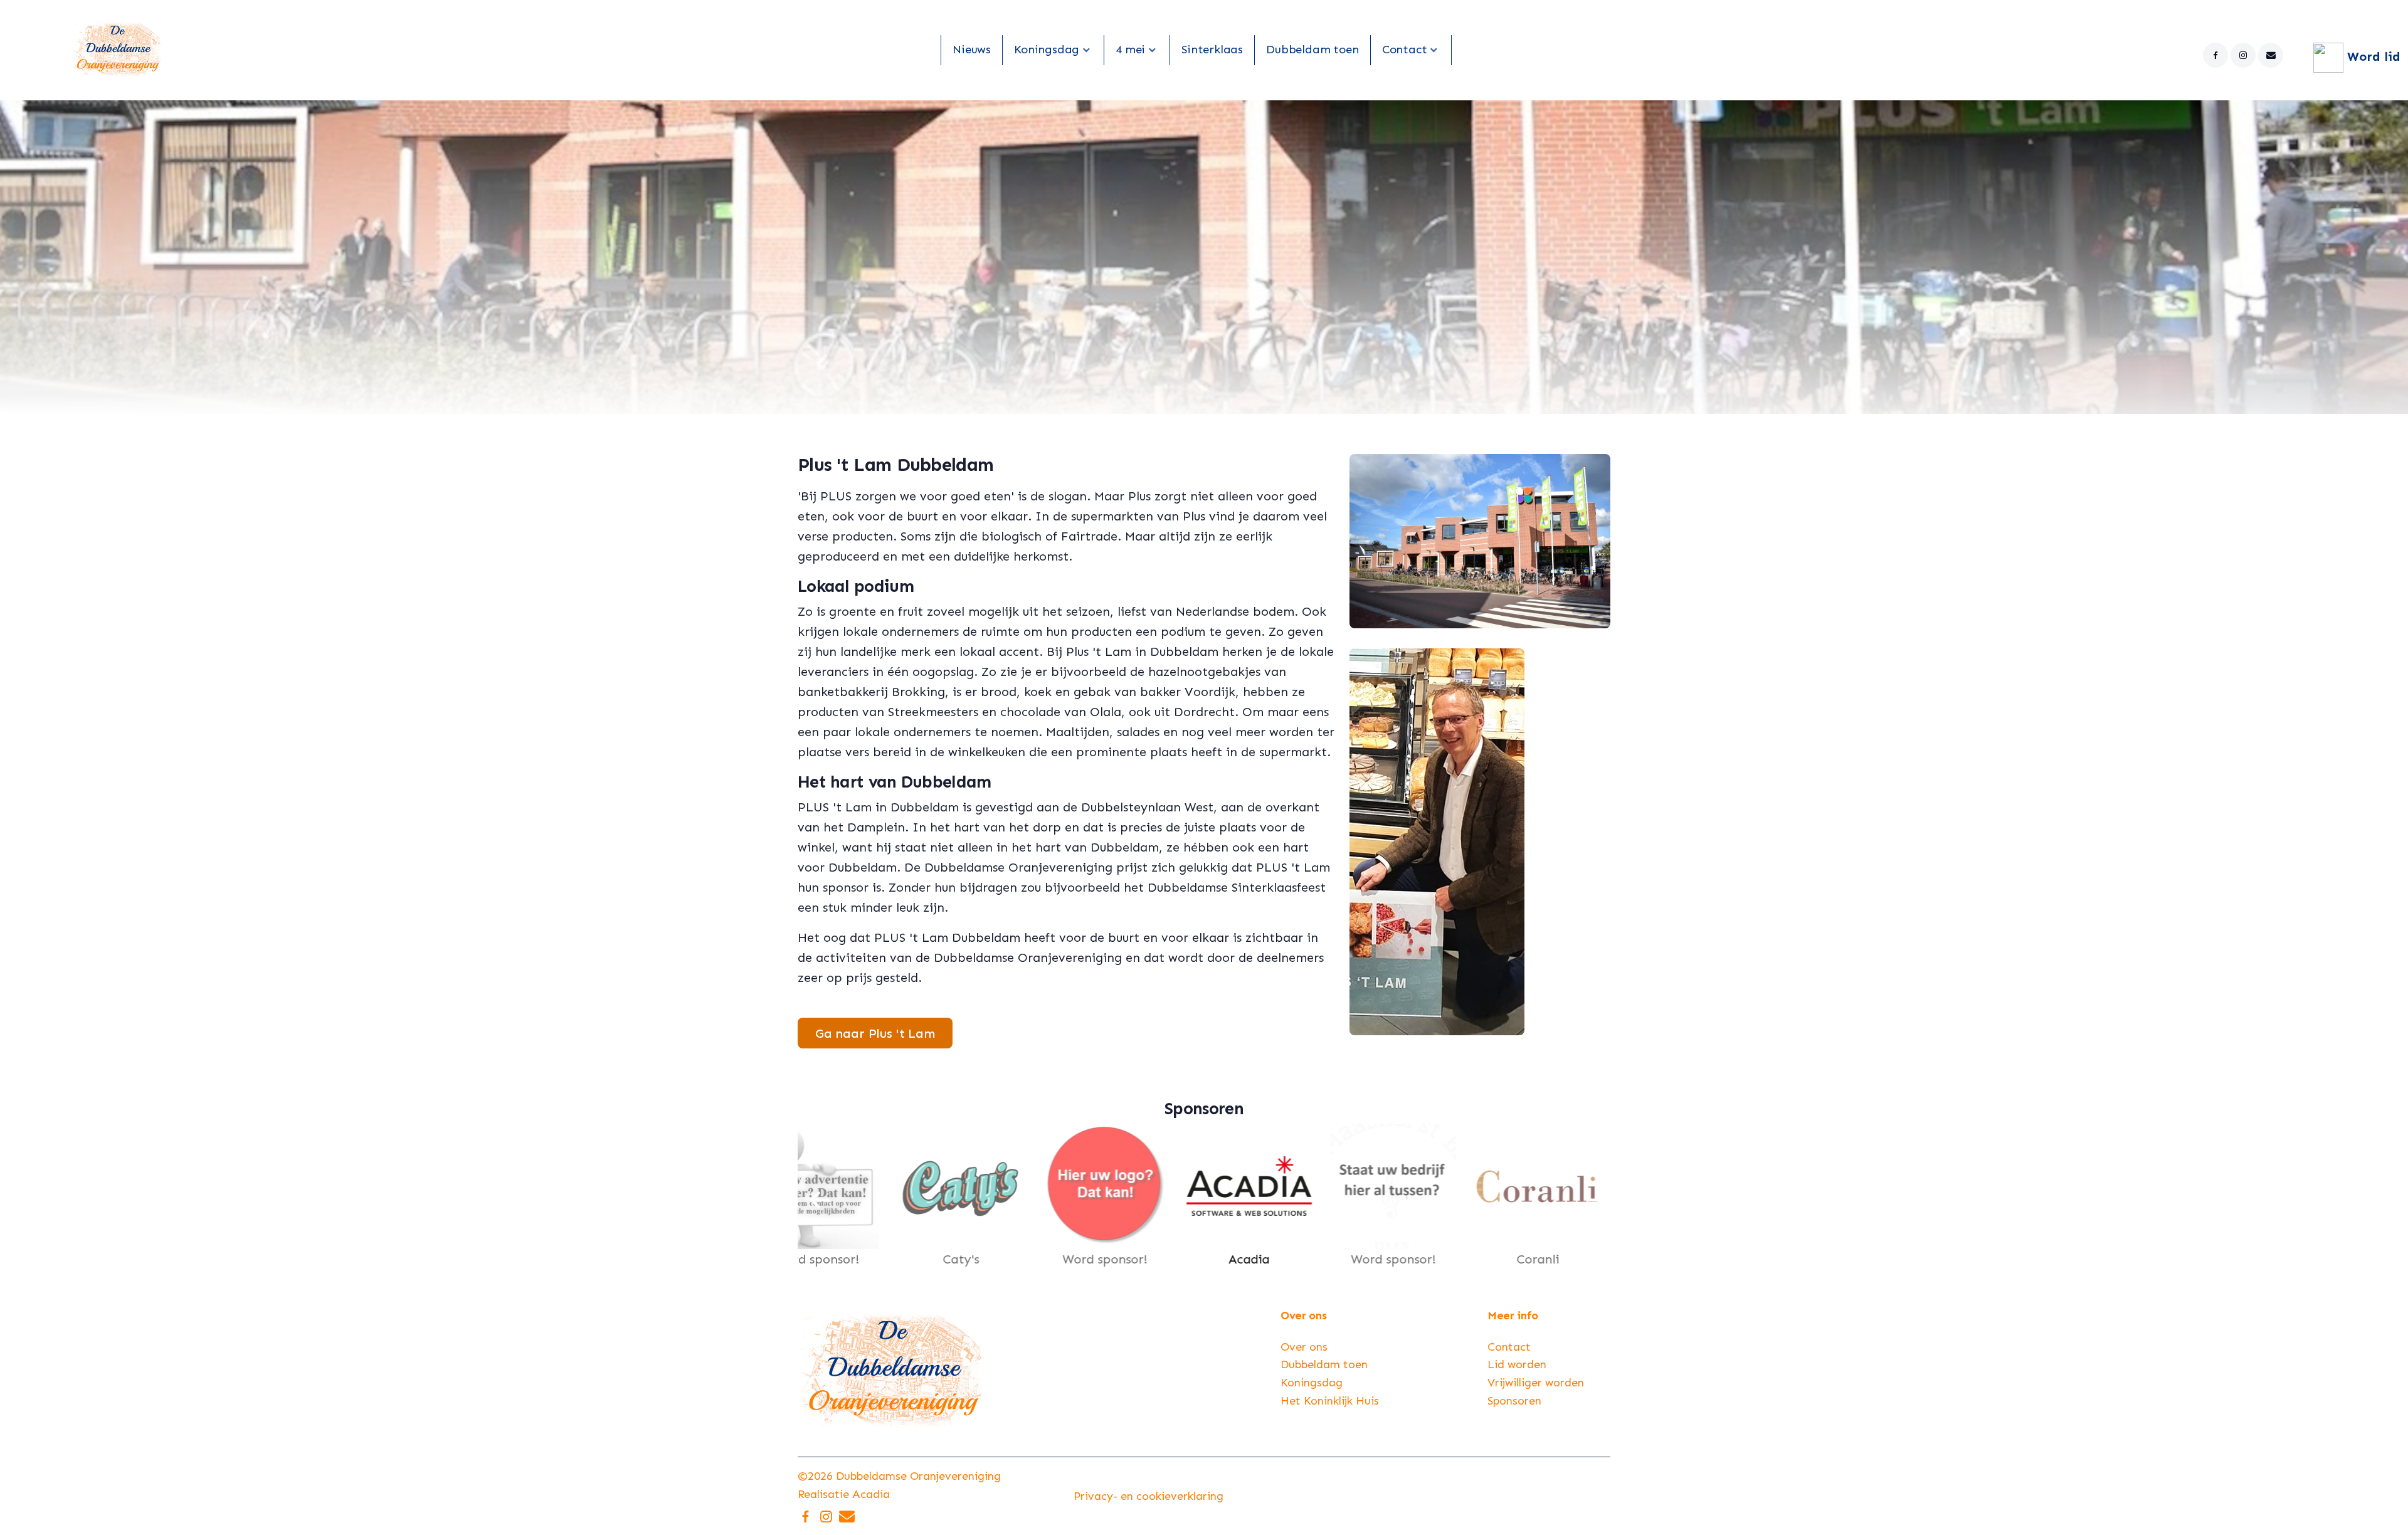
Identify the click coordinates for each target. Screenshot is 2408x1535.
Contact (1405, 49)
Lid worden (1517, 1364)
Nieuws (972, 49)
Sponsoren (1514, 1401)
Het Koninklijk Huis (1330, 1401)
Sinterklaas (1212, 49)
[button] (819, 1196)
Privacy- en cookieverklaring (1149, 1496)
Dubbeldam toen (1312, 49)
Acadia (871, 1494)
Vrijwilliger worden (1536, 1383)
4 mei (1130, 49)
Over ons (1304, 1347)
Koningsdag (1047, 49)
